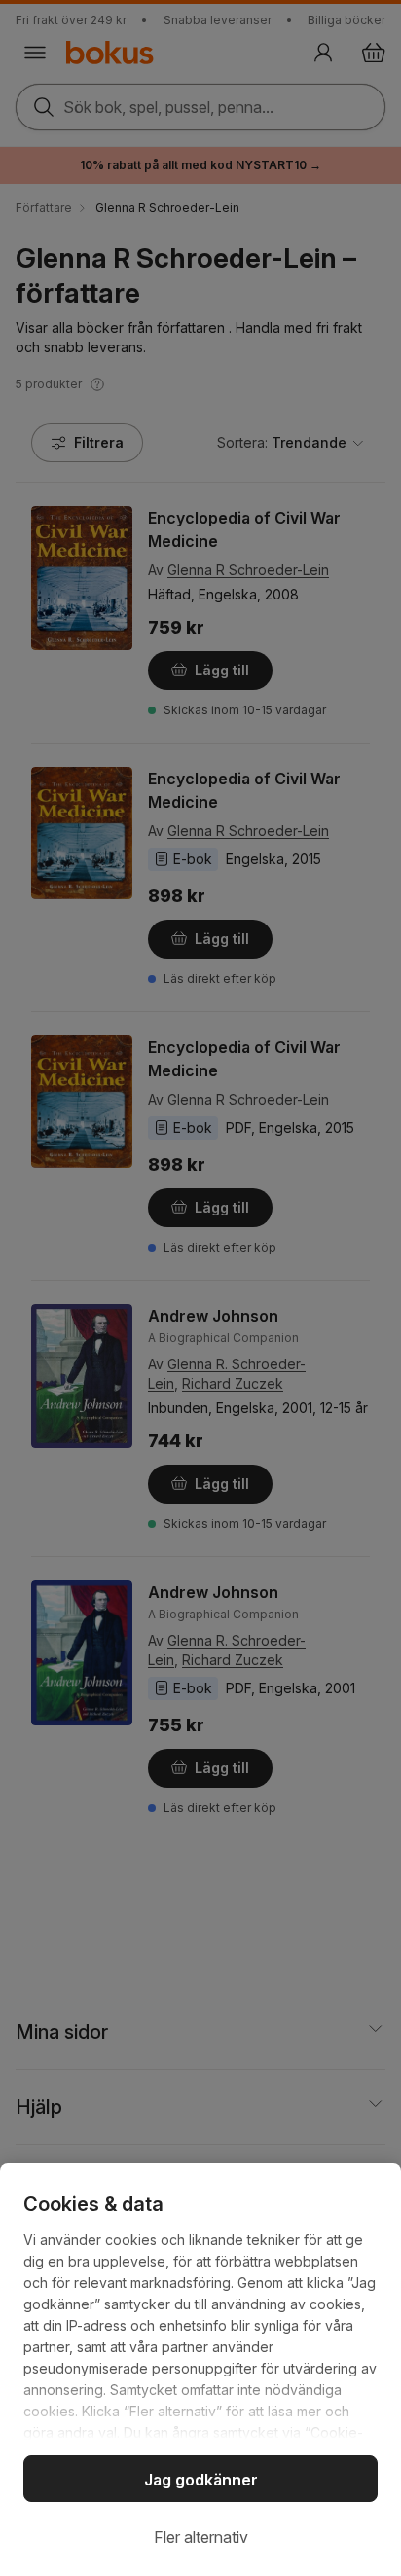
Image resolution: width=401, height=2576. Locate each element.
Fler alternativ (201, 2537)
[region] (200, 2370)
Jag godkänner (201, 2480)
